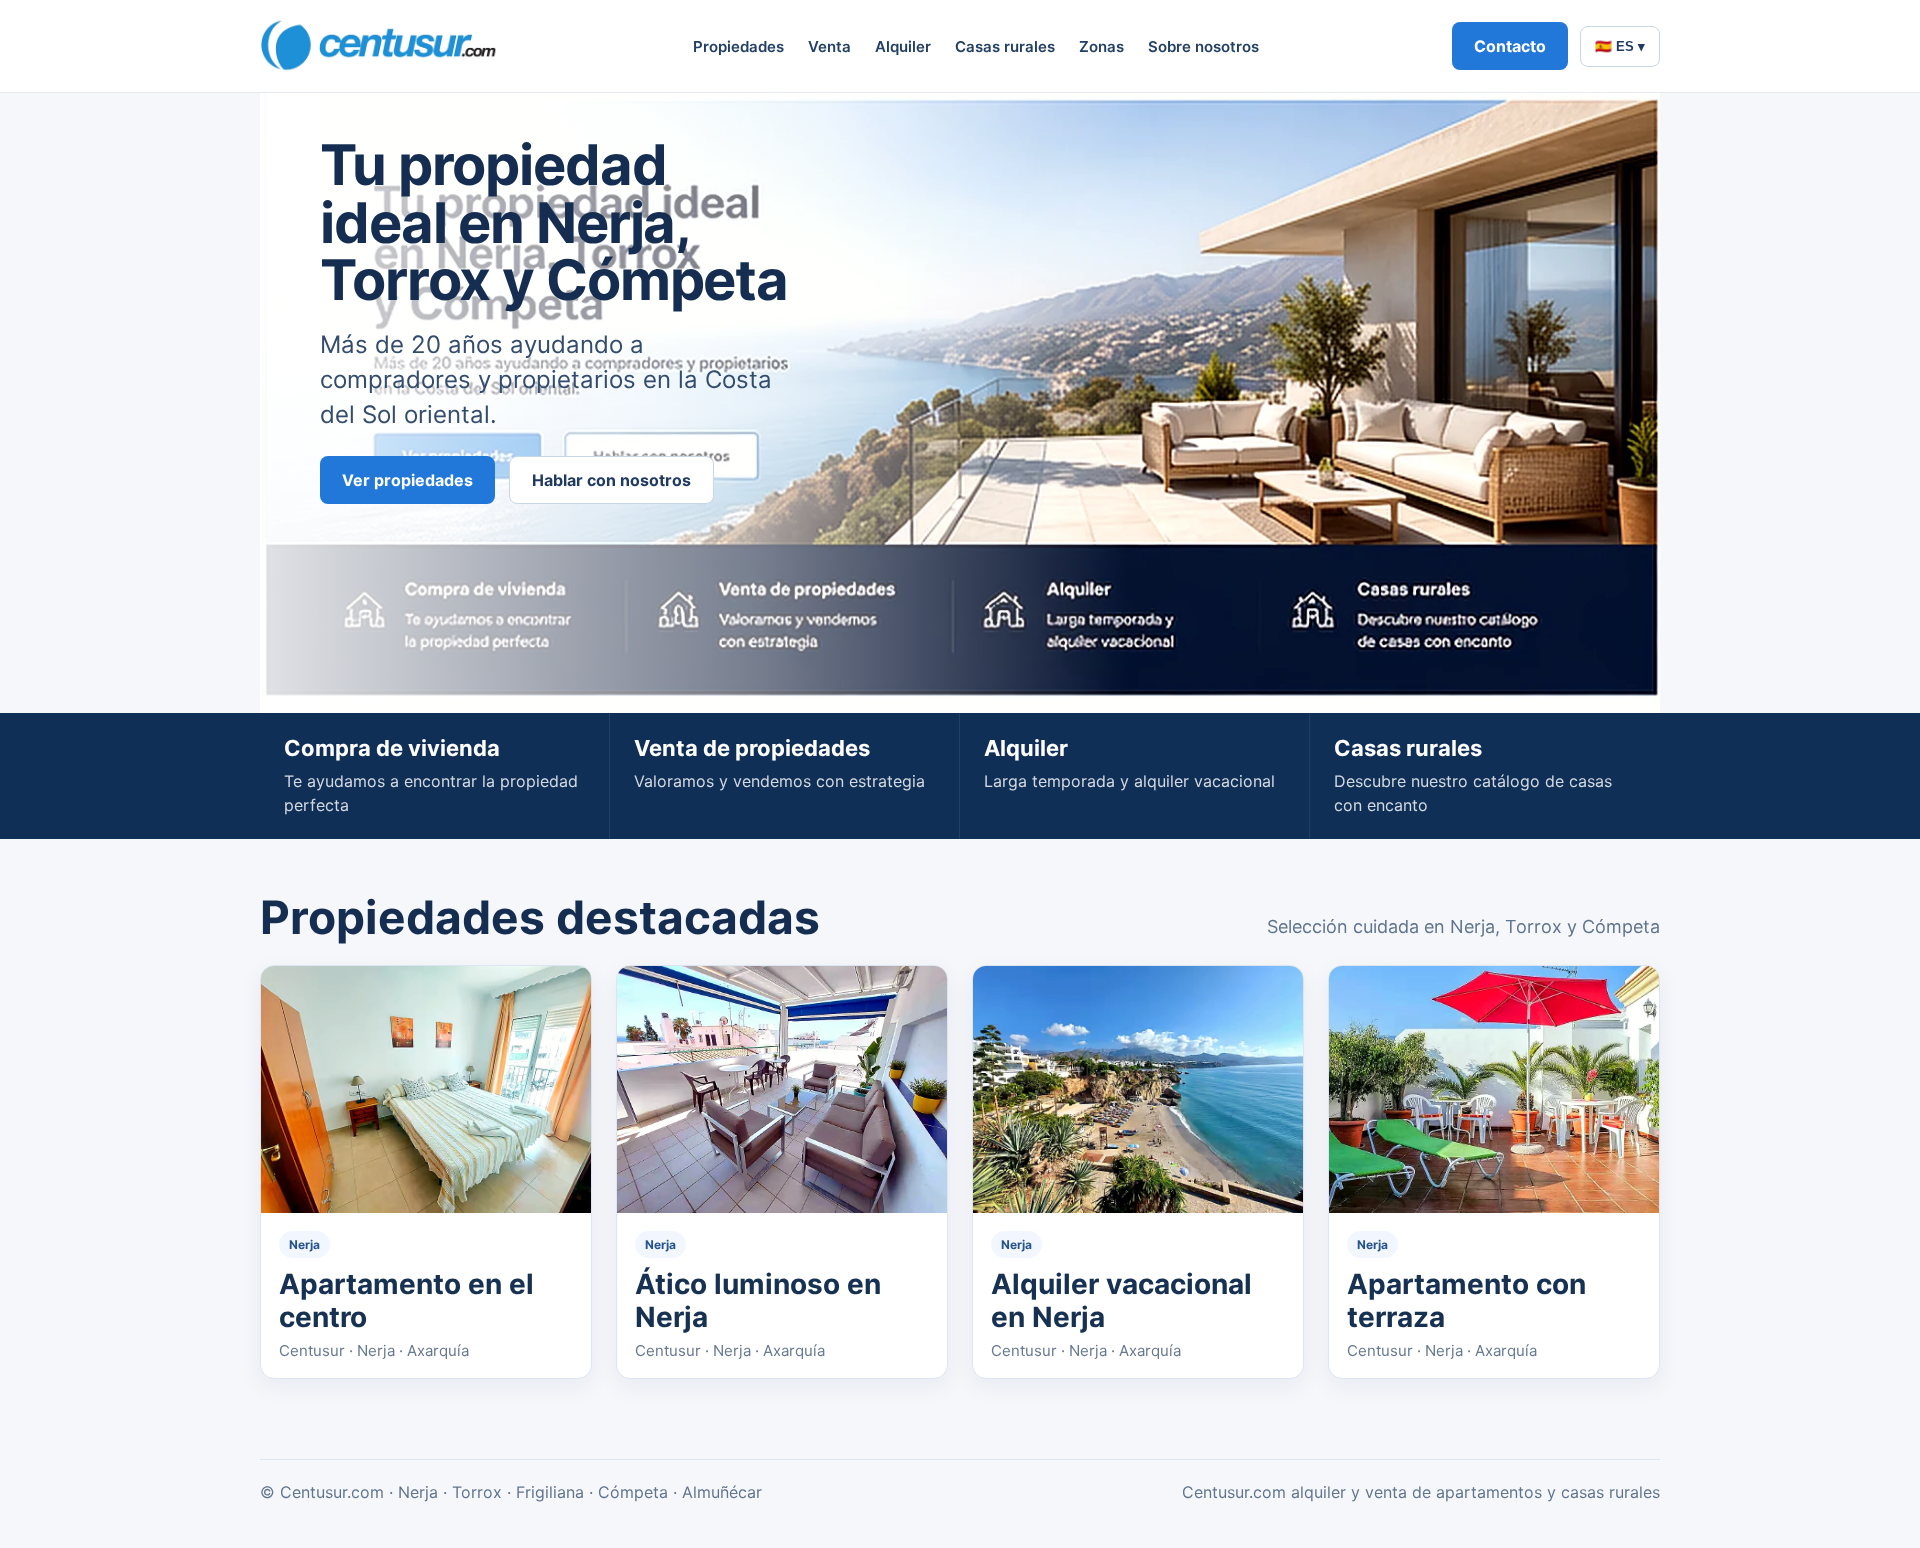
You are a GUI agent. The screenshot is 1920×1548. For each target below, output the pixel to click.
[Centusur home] (380, 46)
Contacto (1510, 46)
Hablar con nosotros (611, 480)
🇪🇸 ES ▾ (1620, 46)
